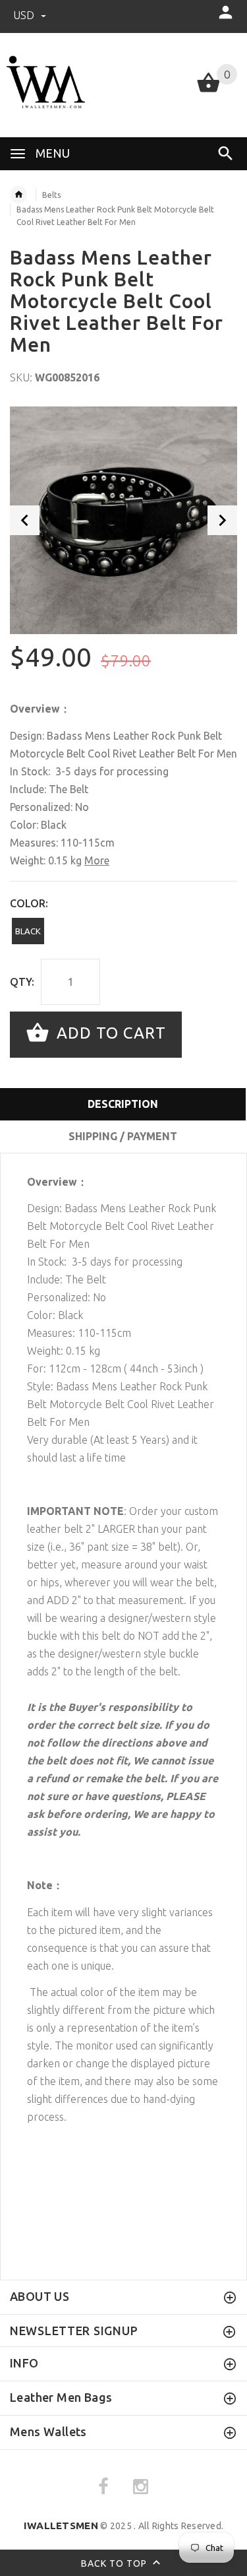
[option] (123, 520)
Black (28, 931)
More (97, 860)
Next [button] (222, 520)
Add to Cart (109, 1033)
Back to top (115, 2563)
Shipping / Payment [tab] (123, 1136)
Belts (51, 195)
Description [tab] (123, 1104)
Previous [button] (25, 520)
